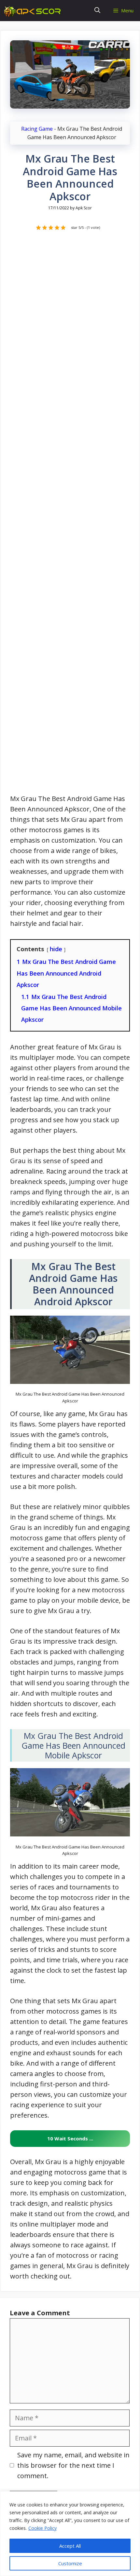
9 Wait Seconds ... (70, 2138)
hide (56, 949)
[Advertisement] (70, 516)
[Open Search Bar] (97, 11)
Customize (70, 2563)
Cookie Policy (42, 2528)
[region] (70, 2534)
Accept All (70, 2546)
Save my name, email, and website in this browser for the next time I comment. (73, 2465)
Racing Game (37, 129)
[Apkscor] (34, 11)
